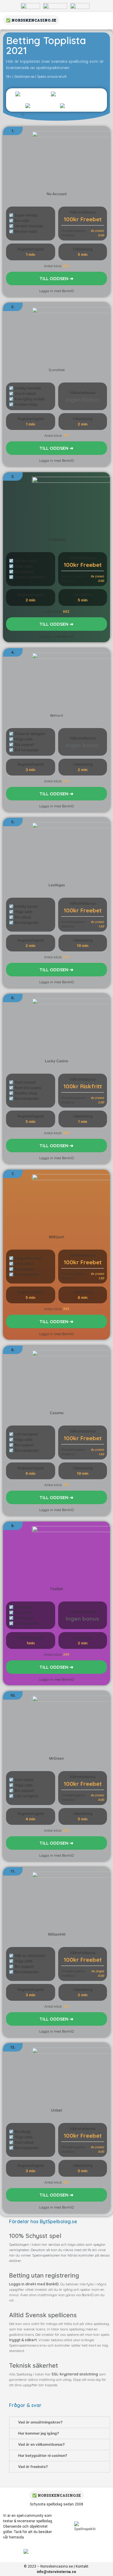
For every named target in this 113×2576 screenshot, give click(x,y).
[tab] (60, 2422)
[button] (56, 278)
